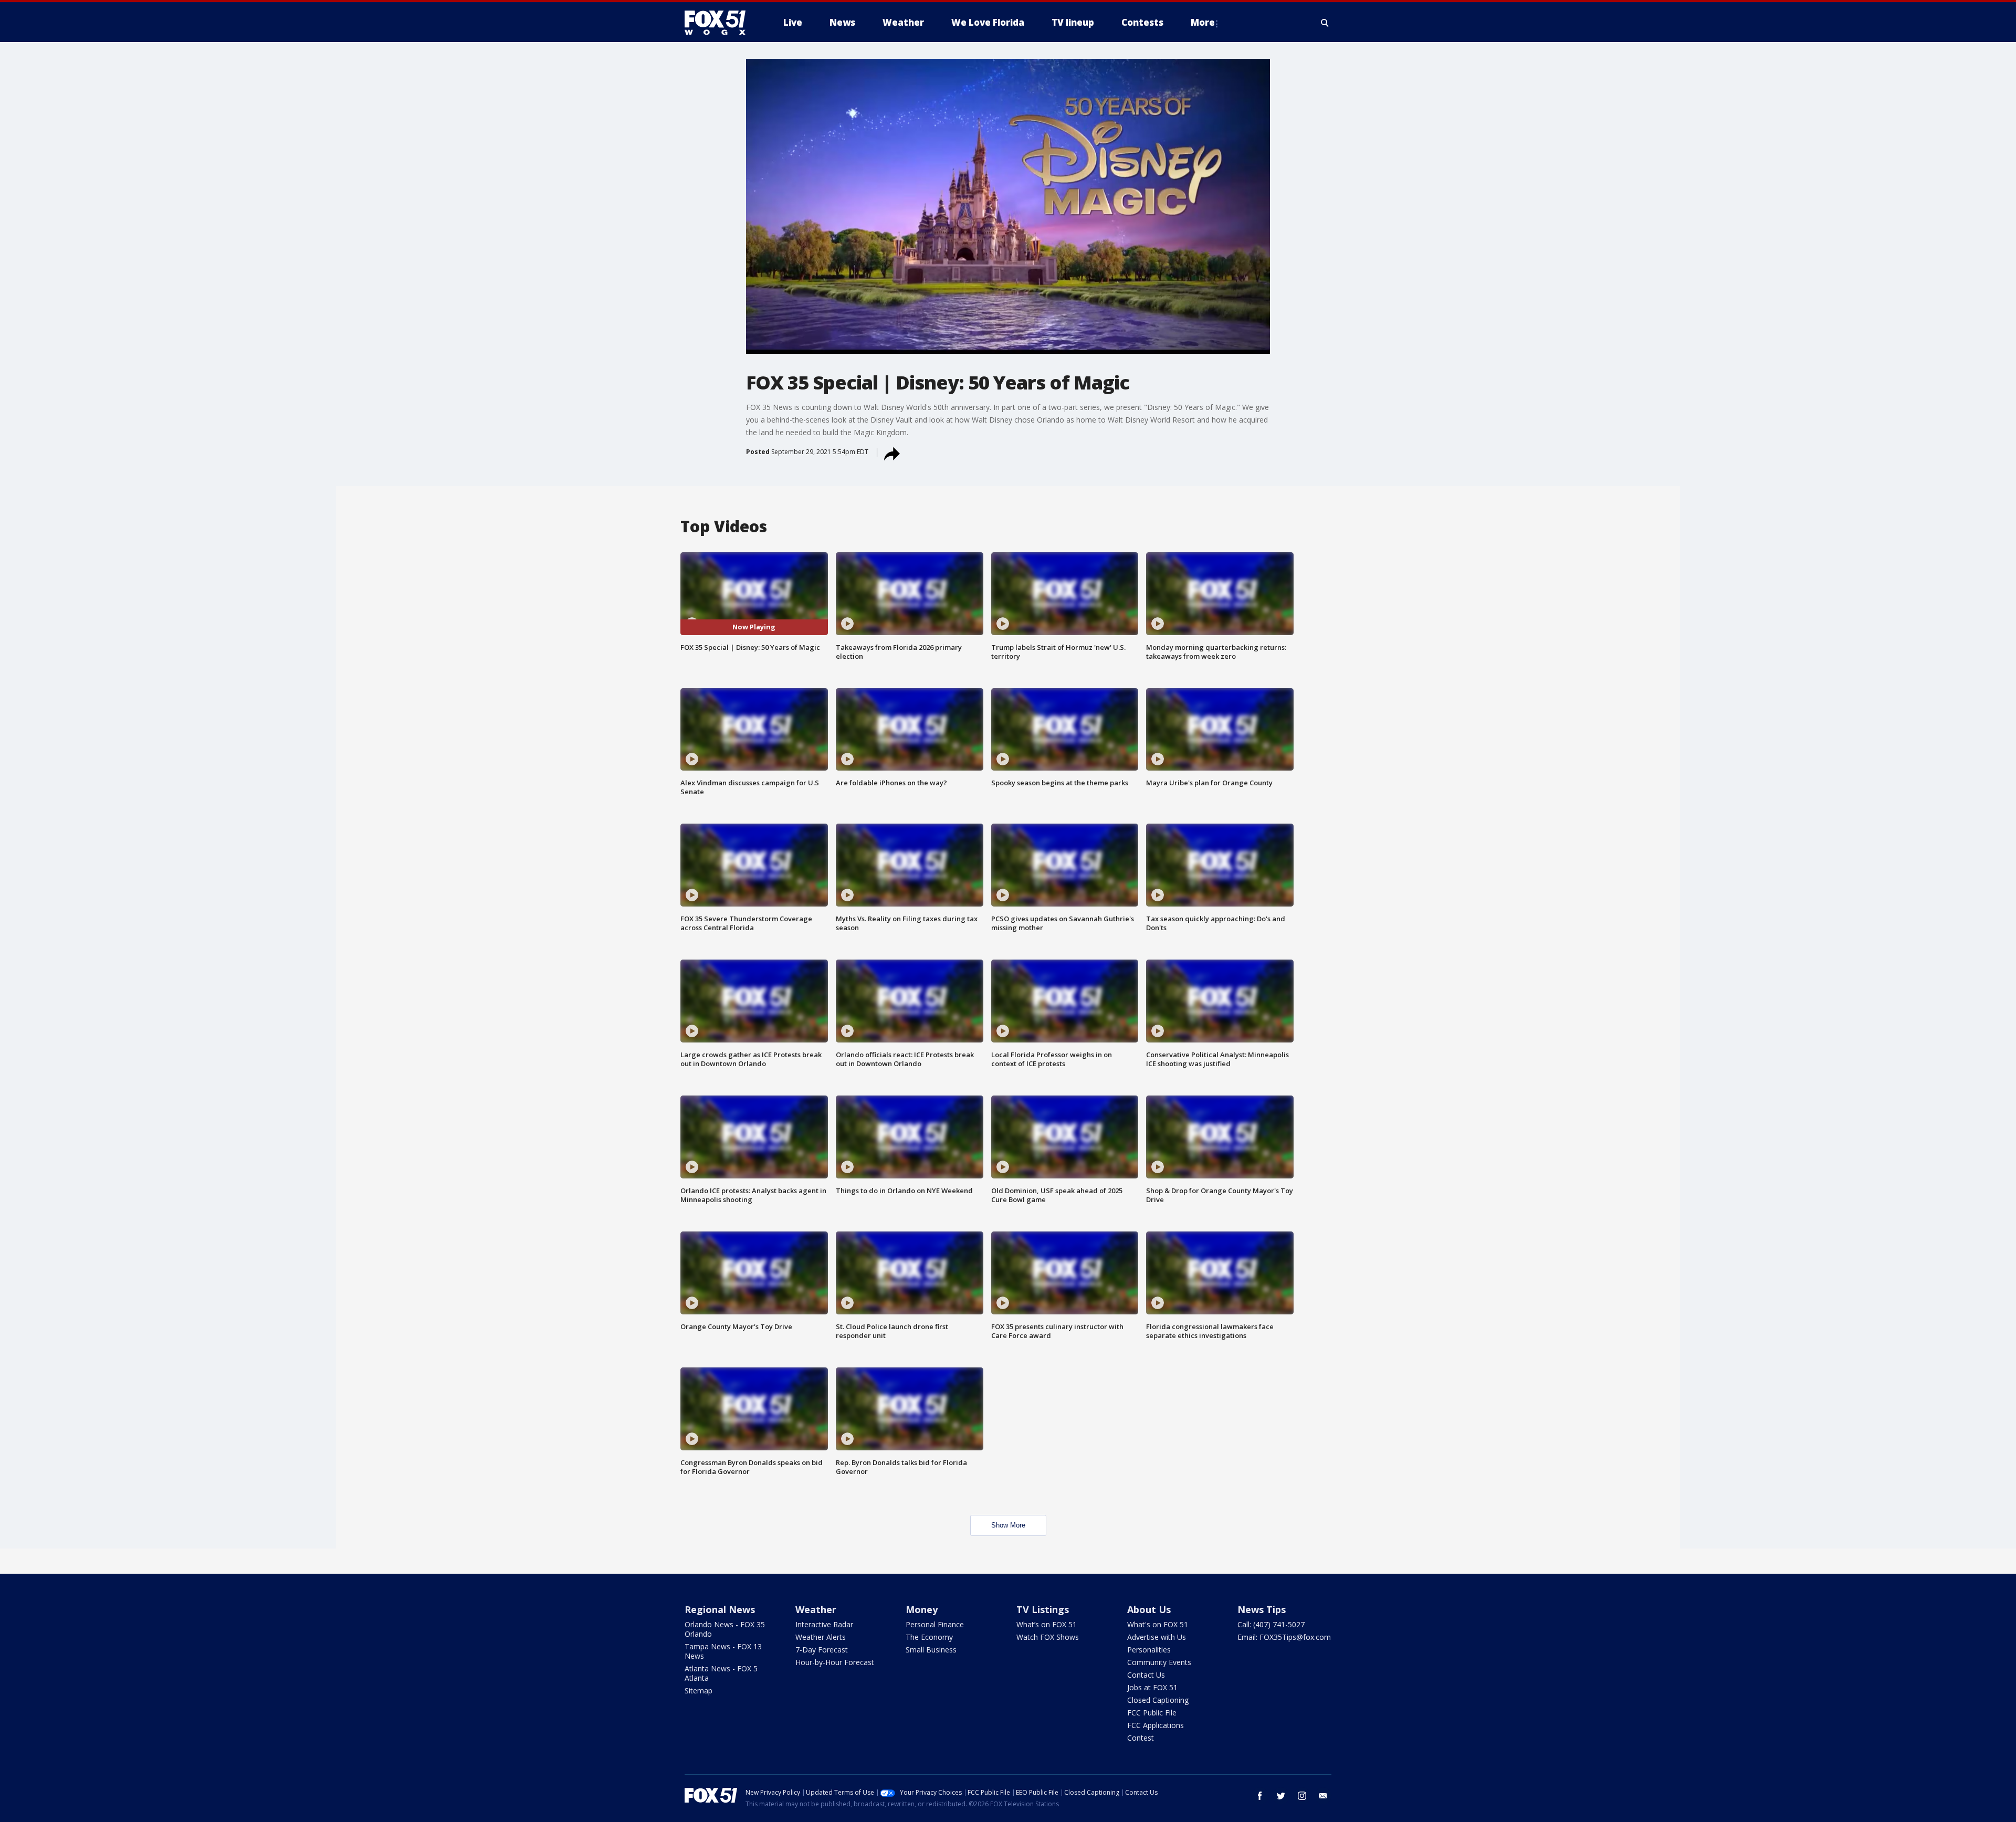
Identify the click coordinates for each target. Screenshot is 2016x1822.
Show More (1008, 1525)
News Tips (1262, 1609)
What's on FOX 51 (1158, 1624)
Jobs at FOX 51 (1152, 1687)
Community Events (1159, 1662)
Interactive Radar (824, 1624)
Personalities (1149, 1650)
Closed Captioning (1158, 1700)
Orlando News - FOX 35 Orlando (725, 1629)
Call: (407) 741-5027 (1271, 1624)
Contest (1141, 1738)
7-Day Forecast (822, 1650)
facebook (1260, 1796)
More (1203, 22)
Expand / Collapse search (1325, 23)
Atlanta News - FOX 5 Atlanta (721, 1673)
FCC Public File (1152, 1713)
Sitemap (699, 1691)
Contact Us (1146, 1675)
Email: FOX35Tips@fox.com (1284, 1637)
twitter (1281, 1796)
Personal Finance (935, 1624)
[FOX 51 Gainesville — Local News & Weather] (719, 23)
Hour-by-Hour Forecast (835, 1662)
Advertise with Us (1157, 1637)
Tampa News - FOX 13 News (723, 1651)
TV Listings (1043, 1609)
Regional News (720, 1609)
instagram (1302, 1796)
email (1323, 1796)
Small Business (931, 1650)
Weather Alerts (821, 1637)
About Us (1149, 1609)
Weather (816, 1609)
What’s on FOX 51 (1047, 1624)
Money (922, 1609)
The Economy (929, 1637)
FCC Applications (1156, 1725)
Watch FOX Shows (1048, 1637)
